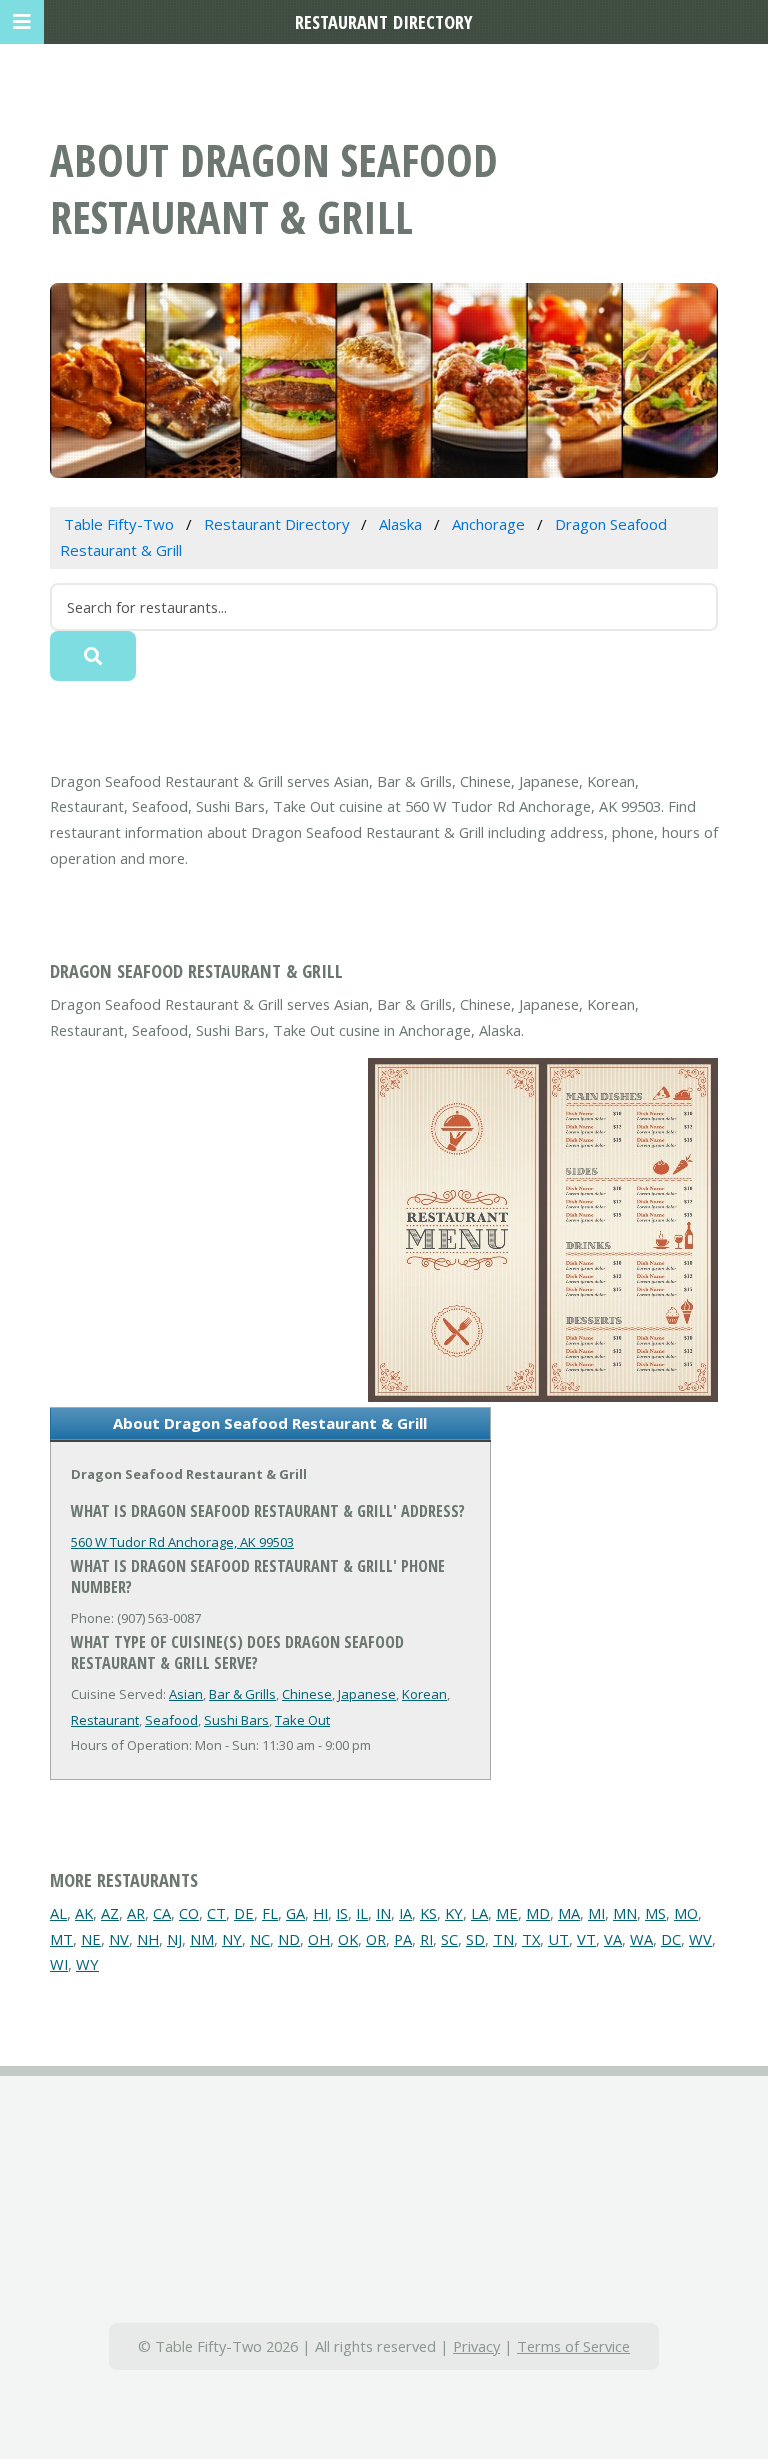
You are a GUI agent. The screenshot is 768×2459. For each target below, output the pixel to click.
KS (428, 1913)
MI (596, 1913)
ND (289, 1939)
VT (586, 1939)
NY (232, 1939)
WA (641, 1939)
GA (295, 1913)
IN (383, 1913)
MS (655, 1913)
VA (613, 1939)
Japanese (367, 1694)
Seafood (171, 1720)
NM (202, 1939)
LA (479, 1913)
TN (503, 1939)
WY (87, 1964)
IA (405, 1913)
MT (61, 1939)
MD (538, 1913)
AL (58, 1913)
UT (558, 1939)
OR (376, 1939)
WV (700, 1939)
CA (162, 1913)
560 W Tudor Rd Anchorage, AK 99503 (182, 1542)
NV (119, 1939)
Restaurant (105, 1720)
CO (189, 1913)
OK (348, 1939)
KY (454, 1913)
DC (671, 1939)
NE (91, 1939)
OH (319, 1939)
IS (342, 1913)
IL (362, 1913)
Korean (424, 1694)
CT (216, 1913)
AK (84, 1913)
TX (531, 1939)
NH (148, 1939)
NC (260, 1939)
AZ (110, 1913)
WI (59, 1964)
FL (270, 1913)
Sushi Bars (236, 1720)
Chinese (307, 1694)
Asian (186, 1694)
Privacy (476, 2346)
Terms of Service (573, 2346)
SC (449, 1939)
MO (686, 1913)
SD (475, 1939)
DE (244, 1913)
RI (426, 1939)
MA (569, 1913)
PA (403, 1939)
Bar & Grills (242, 1694)
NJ (174, 1939)
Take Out (302, 1720)
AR (136, 1913)
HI (320, 1913)
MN (625, 1913)
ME (507, 1913)
